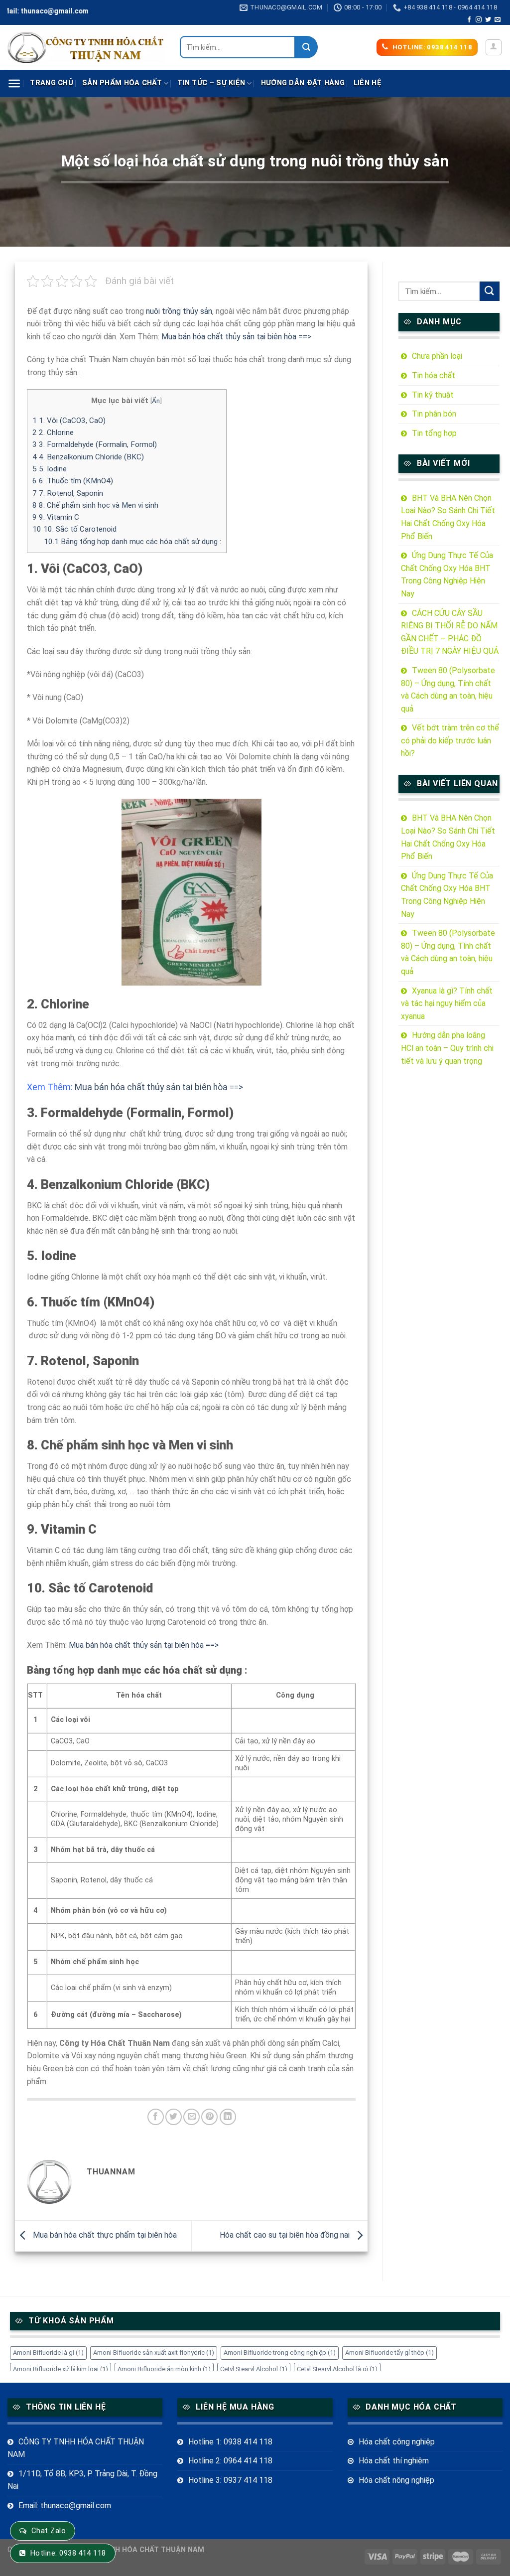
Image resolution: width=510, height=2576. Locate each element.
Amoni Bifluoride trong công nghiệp (280, 2353)
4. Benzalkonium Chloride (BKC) (88, 457)
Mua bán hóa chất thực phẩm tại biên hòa (104, 2235)
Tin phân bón (434, 414)
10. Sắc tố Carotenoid (74, 529)
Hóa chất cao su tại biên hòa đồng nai (286, 2235)
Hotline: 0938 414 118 (68, 2553)
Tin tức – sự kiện (211, 83)
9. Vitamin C (56, 517)
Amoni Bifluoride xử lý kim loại (61, 2369)
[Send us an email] (498, 20)
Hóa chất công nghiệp (397, 2442)
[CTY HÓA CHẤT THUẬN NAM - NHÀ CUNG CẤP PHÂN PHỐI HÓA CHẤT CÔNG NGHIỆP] (86, 47)
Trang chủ (52, 83)
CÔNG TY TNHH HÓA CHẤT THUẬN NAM (76, 2448)
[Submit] (307, 47)
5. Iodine (50, 469)
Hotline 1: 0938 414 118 (230, 2442)
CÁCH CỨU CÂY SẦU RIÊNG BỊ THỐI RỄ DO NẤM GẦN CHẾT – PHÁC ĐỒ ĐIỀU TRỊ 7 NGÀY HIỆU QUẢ (450, 632)
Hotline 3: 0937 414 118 (230, 2480)
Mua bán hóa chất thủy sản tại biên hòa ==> (236, 337)
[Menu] (14, 83)
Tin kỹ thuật (433, 395)
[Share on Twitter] (174, 2117)
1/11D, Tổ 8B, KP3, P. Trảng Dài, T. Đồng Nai (82, 2480)
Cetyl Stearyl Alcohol (254, 2369)
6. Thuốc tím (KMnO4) (73, 481)
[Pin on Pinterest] (209, 2117)
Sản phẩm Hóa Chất (122, 83)
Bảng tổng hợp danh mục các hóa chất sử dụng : (132, 542)
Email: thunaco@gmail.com (65, 2505)
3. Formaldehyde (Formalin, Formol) (95, 444)
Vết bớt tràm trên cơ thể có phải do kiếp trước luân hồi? (450, 740)
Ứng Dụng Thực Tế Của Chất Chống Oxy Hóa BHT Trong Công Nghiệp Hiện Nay (447, 574)
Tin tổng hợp (434, 433)
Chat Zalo (49, 2531)
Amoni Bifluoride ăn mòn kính (164, 2369)
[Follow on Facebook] (469, 20)
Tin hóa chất (434, 375)
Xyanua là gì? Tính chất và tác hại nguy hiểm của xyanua (447, 1003)
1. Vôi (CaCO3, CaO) (69, 421)
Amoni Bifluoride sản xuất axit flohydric (154, 2353)
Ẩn (156, 401)
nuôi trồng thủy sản (179, 311)
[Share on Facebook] (156, 2117)
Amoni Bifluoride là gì (48, 2353)
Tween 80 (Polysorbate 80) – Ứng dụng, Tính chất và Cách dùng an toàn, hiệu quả (448, 690)
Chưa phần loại (437, 356)
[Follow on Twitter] (488, 20)
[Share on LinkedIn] (228, 2117)
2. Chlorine (53, 432)
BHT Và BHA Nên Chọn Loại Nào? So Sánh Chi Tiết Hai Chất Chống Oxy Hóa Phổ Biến (448, 517)
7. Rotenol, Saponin (68, 493)
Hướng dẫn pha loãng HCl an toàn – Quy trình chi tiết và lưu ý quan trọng (447, 1048)
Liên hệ (368, 83)
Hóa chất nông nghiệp (396, 2480)
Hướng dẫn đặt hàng (303, 83)
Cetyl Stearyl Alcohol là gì (337, 2369)
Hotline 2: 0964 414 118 (230, 2461)
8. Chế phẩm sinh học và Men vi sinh (95, 505)
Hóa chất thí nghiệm (394, 2461)
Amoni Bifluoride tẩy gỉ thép (389, 2353)
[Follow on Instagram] (479, 20)
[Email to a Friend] (191, 2117)
